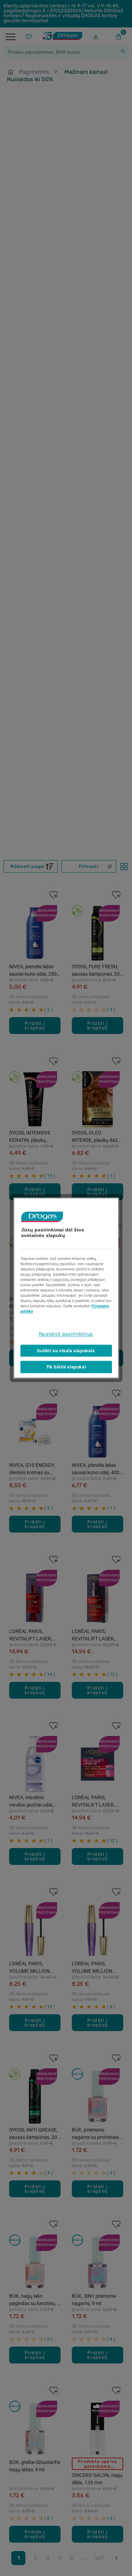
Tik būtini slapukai (66, 1367)
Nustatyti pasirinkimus (66, 1334)
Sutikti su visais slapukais (66, 1351)
